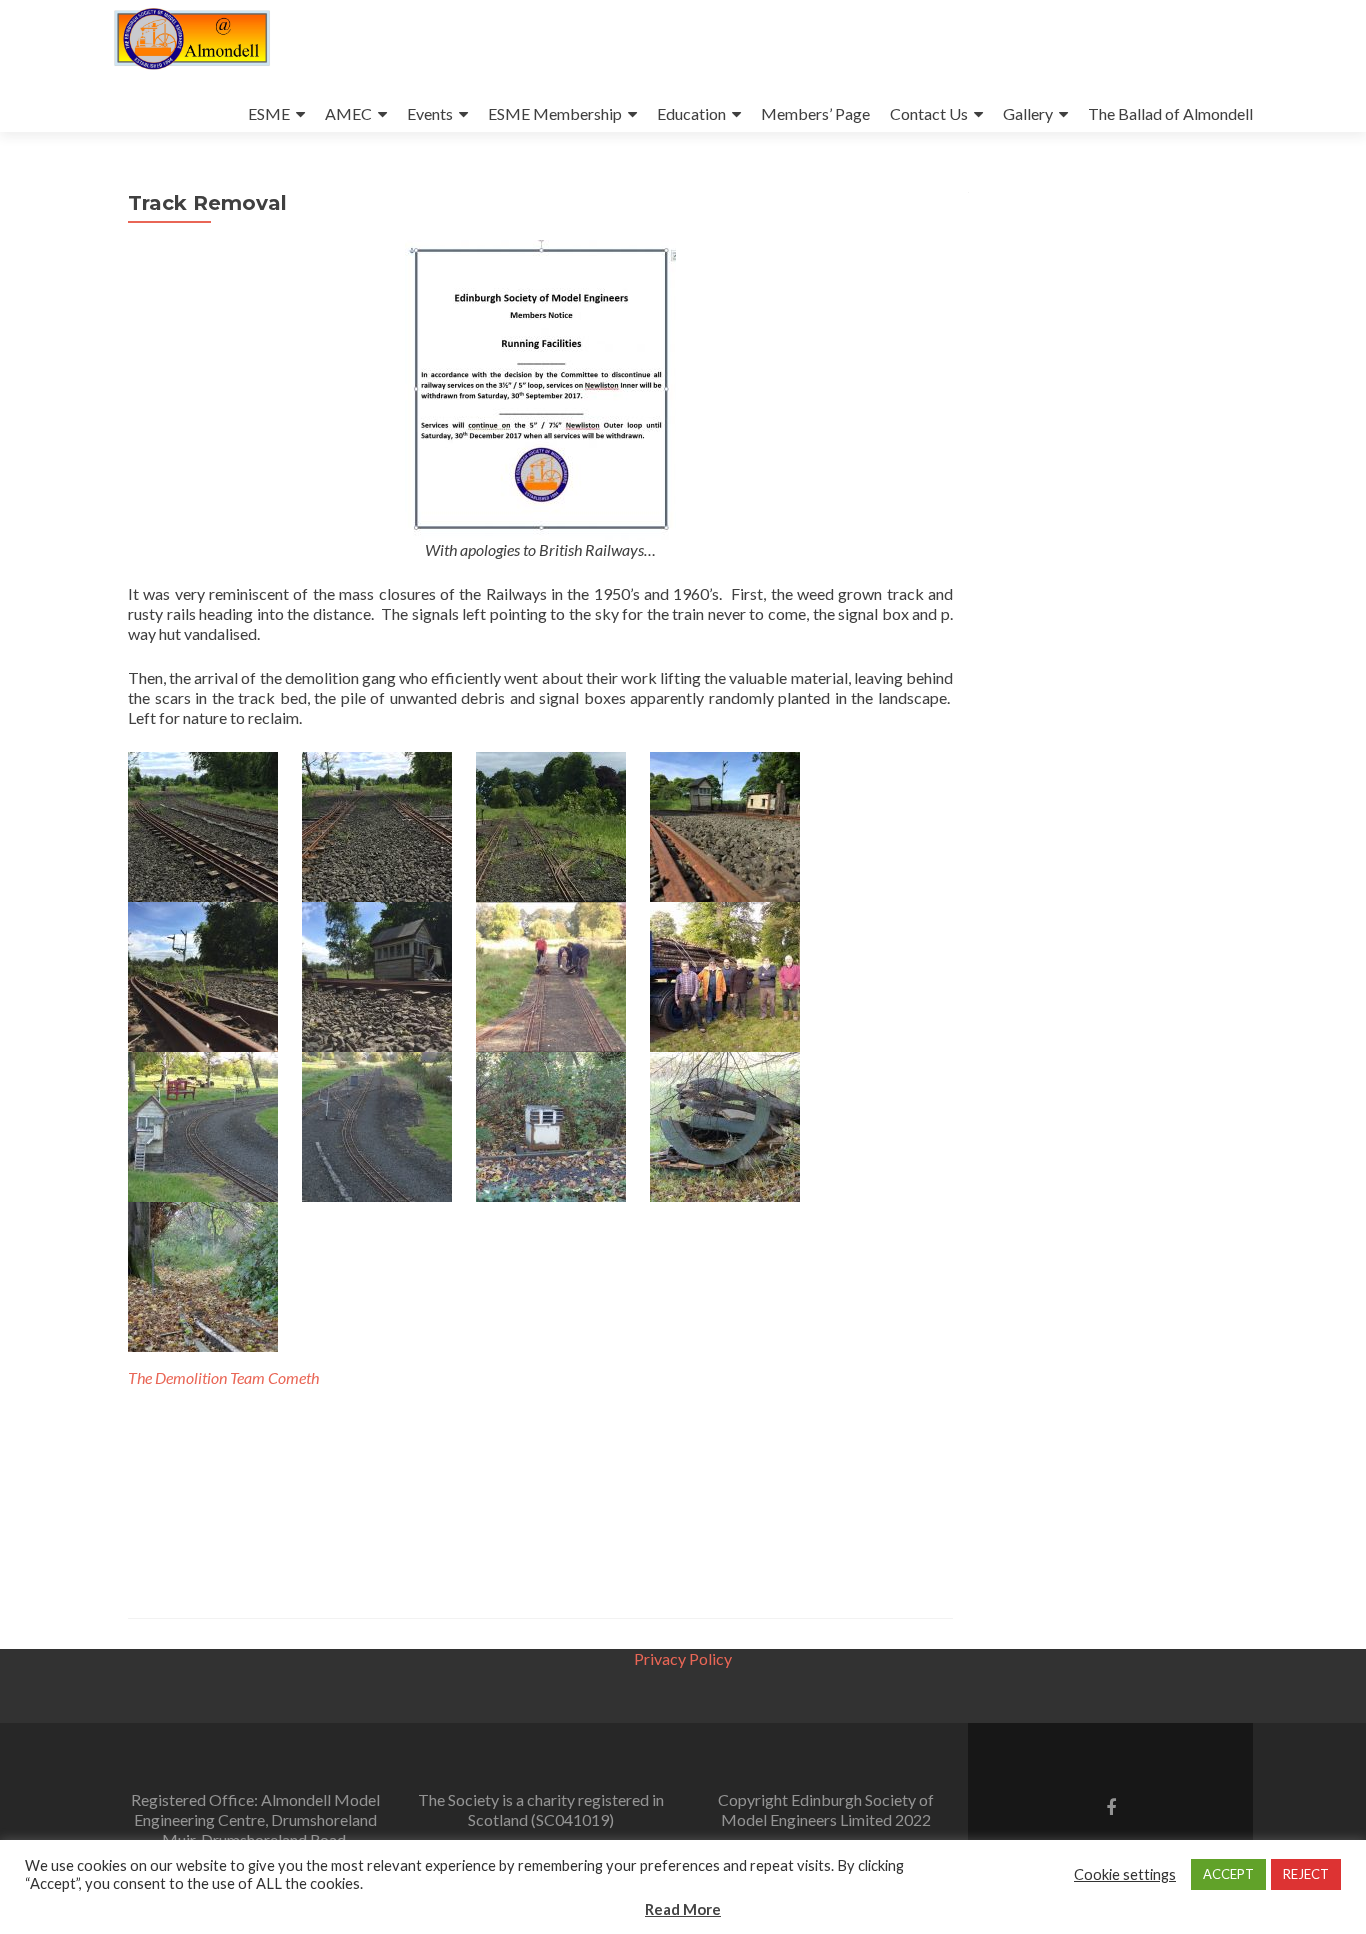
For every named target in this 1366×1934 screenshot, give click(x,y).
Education (691, 113)
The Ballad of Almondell (1170, 113)
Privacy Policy (683, 1658)
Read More (683, 1909)
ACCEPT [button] (1228, 1874)
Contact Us (929, 113)
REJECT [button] (1306, 1874)
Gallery (1028, 113)
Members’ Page (815, 113)
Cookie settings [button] (1125, 1874)
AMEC (348, 113)
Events (430, 113)
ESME (269, 113)
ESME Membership (555, 113)
